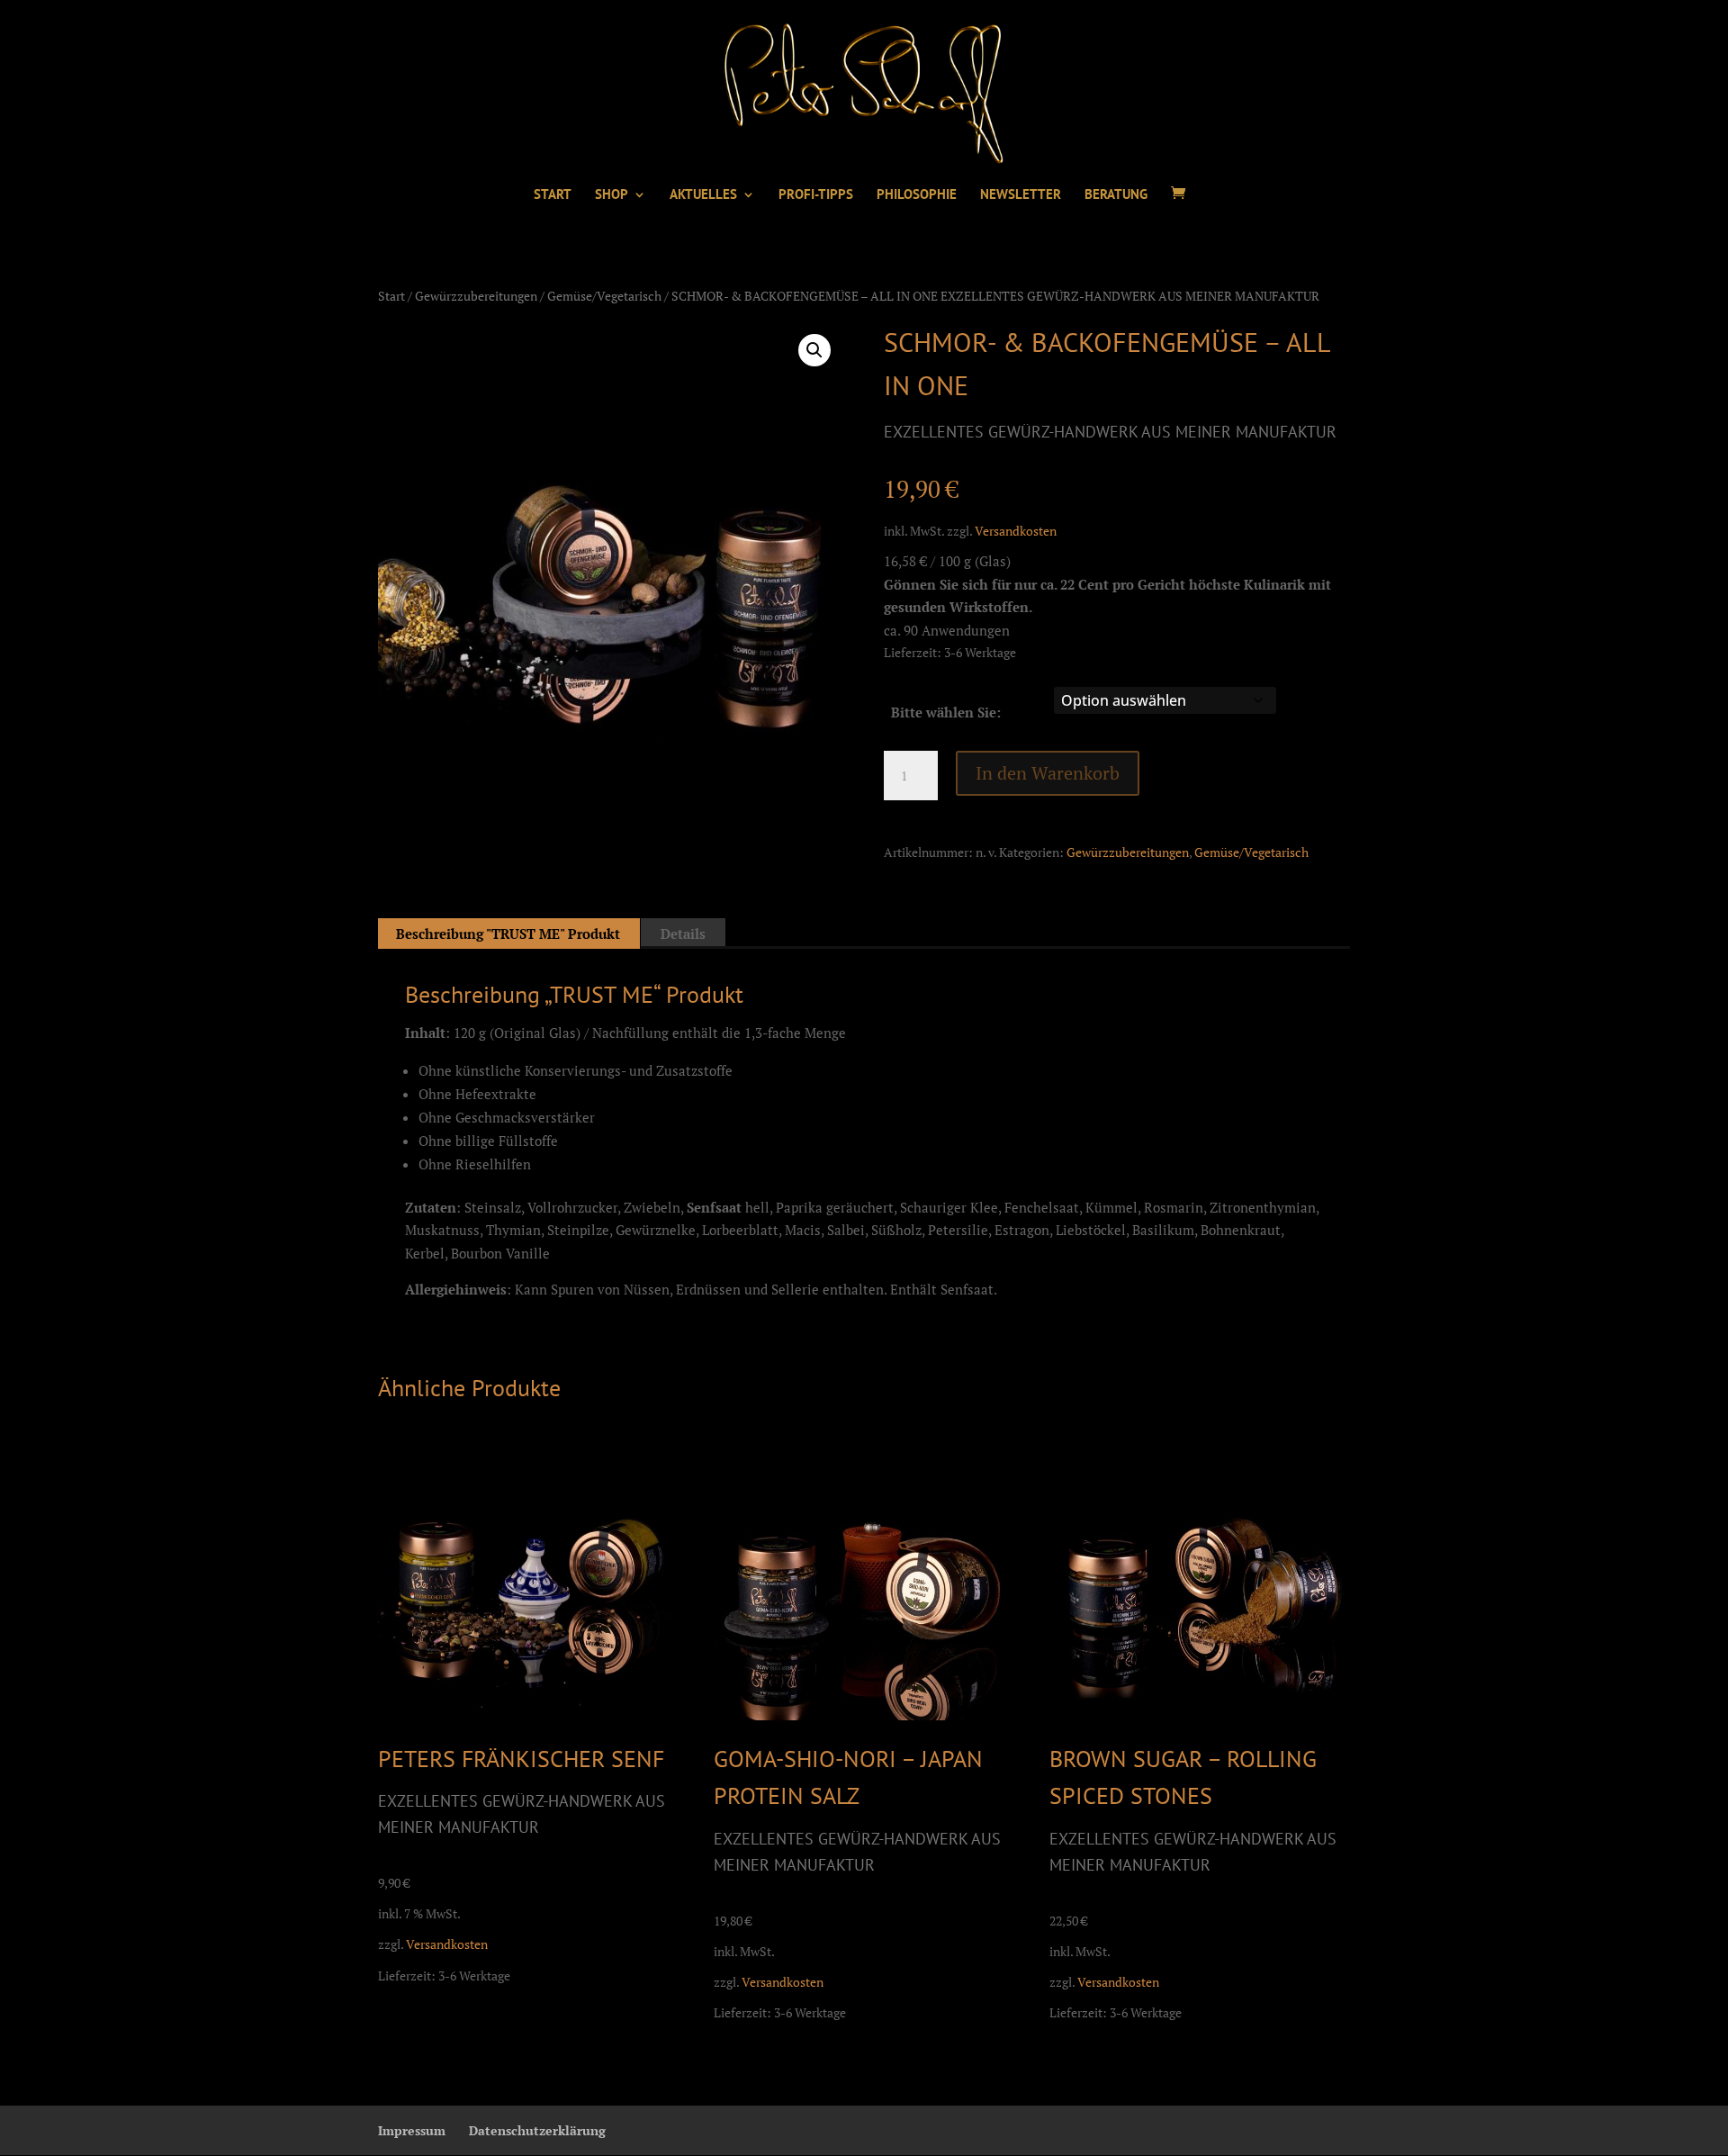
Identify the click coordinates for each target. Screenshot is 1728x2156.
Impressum (412, 2130)
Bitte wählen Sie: (946, 712)
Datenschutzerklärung (537, 2130)
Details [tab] (683, 934)
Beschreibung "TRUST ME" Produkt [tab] (508, 934)
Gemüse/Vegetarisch (604, 296)
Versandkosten (1016, 531)
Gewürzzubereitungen (476, 296)
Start (391, 296)
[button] (814, 350)
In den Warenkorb (1048, 773)
